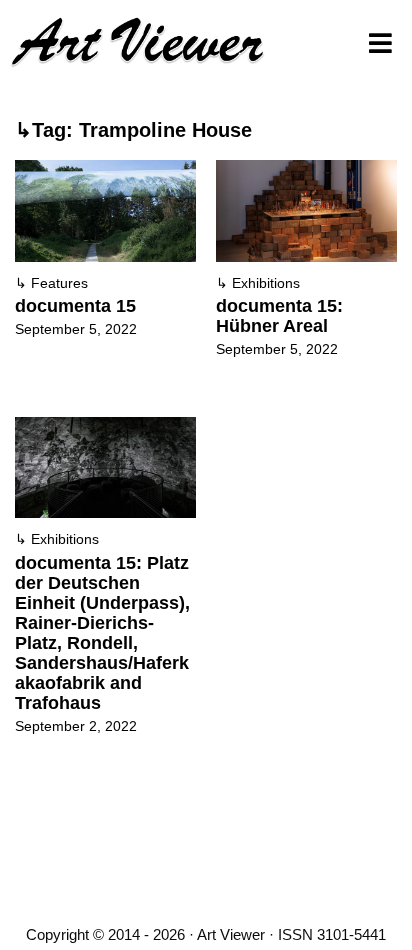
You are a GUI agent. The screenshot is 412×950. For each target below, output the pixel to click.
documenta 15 (75, 306)
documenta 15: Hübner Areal (279, 316)
